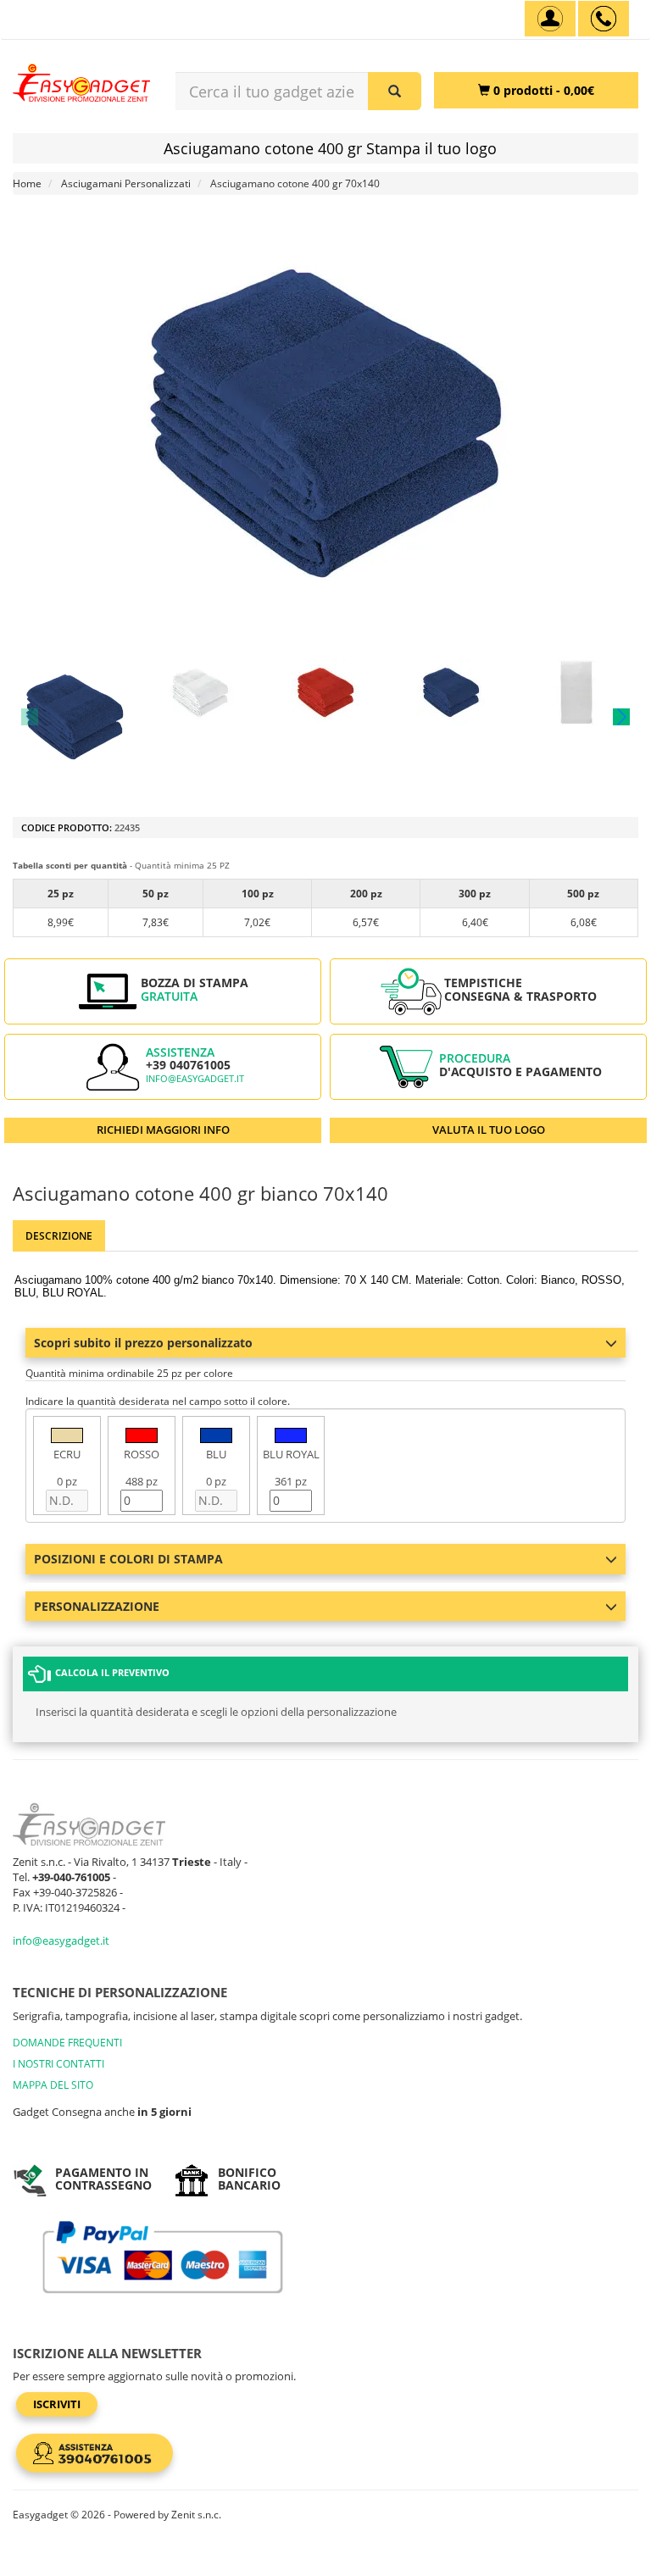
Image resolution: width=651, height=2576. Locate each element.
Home (27, 183)
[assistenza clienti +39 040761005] (604, 19)
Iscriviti (57, 2404)
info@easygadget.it (195, 1079)
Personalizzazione (97, 1606)
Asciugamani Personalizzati (126, 183)
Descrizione (59, 1236)
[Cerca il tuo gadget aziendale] (395, 91)
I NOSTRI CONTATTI (58, 2064)
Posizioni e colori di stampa (128, 1559)
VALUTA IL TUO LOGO (489, 1130)
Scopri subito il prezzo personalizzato (143, 1343)
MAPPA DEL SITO (53, 2085)
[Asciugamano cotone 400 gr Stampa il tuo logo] (75, 717)
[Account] (550, 19)
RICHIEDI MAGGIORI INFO (163, 1130)
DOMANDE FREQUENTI (67, 2043)
